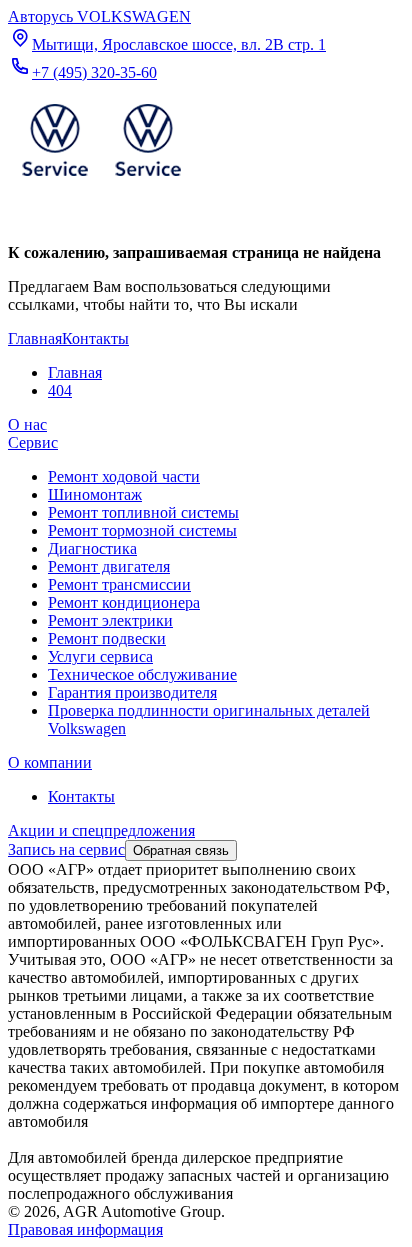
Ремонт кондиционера (124, 602)
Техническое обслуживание (142, 674)
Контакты (81, 796)
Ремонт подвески (107, 638)
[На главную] (101, 180)
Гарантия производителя (132, 692)
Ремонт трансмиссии (119, 584)
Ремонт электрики (110, 620)
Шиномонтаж (95, 494)
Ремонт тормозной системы (142, 530)
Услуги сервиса (100, 656)
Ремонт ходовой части (124, 476)
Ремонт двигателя (109, 566)
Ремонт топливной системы (143, 512)
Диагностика (92, 548)
